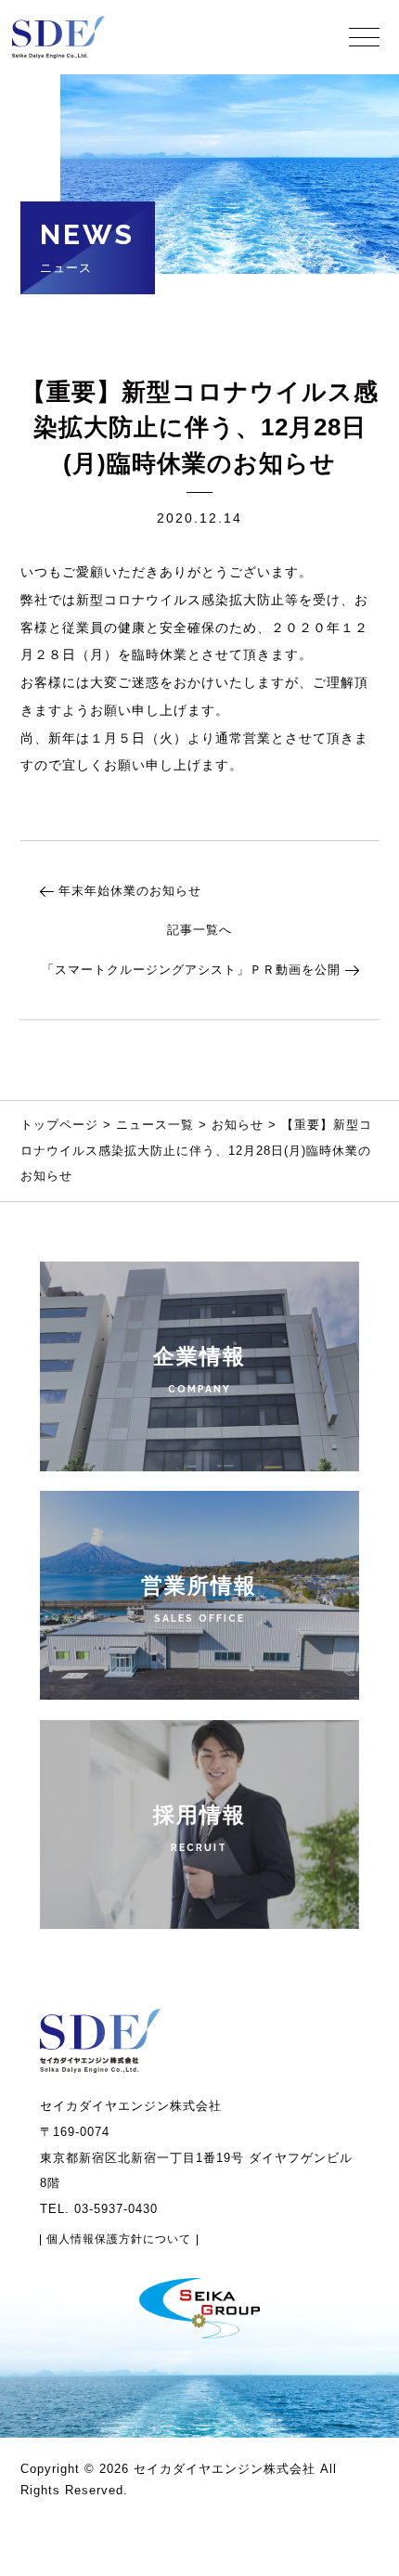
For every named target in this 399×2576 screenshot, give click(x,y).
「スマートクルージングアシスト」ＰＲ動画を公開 (191, 970)
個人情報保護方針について (119, 2240)
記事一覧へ (199, 930)
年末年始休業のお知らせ (130, 891)
